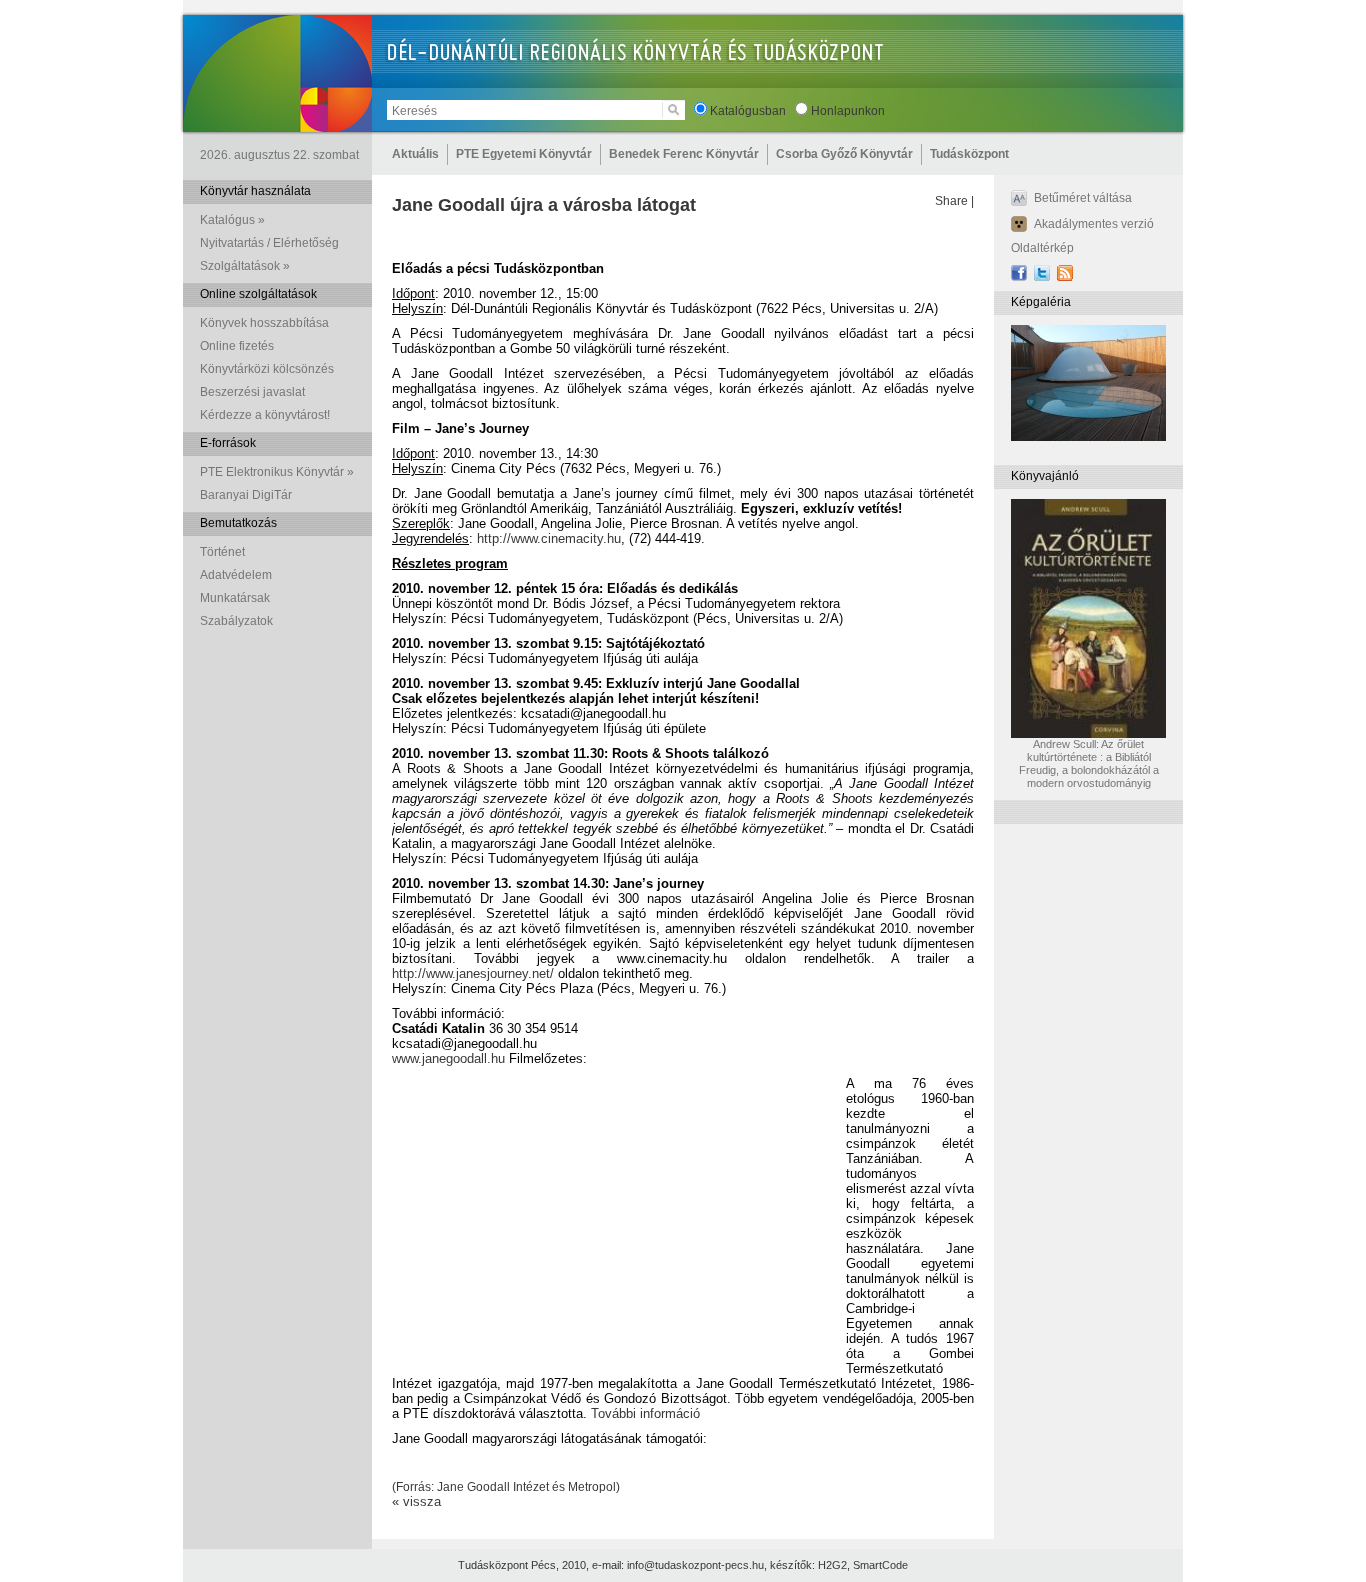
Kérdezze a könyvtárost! (265, 415)
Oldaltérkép (1042, 248)
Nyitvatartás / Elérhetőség (269, 243)
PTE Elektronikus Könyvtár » (277, 472)
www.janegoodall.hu (448, 1058)
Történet (222, 552)
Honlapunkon (848, 111)
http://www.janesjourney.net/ (473, 973)
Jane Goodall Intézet (493, 1487)
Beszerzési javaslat (252, 392)
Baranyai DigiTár (246, 495)
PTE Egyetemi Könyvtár (524, 154)
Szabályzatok (236, 621)
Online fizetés (237, 346)
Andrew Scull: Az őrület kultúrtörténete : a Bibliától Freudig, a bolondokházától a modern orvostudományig (1089, 763)
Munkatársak (235, 598)
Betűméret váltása (1083, 198)
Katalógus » (232, 220)
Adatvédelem (236, 575)
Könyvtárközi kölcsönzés (267, 369)
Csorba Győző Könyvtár (844, 154)
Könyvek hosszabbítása (264, 323)
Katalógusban (748, 111)
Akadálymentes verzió (1094, 224)
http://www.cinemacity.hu (549, 538)
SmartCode (880, 1565)
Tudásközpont (969, 154)
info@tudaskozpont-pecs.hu (695, 1565)
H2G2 (832, 1565)
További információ (645, 1413)
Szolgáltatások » (245, 266)
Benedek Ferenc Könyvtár (684, 154)
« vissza (416, 1501)
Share (951, 201)
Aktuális (415, 154)
